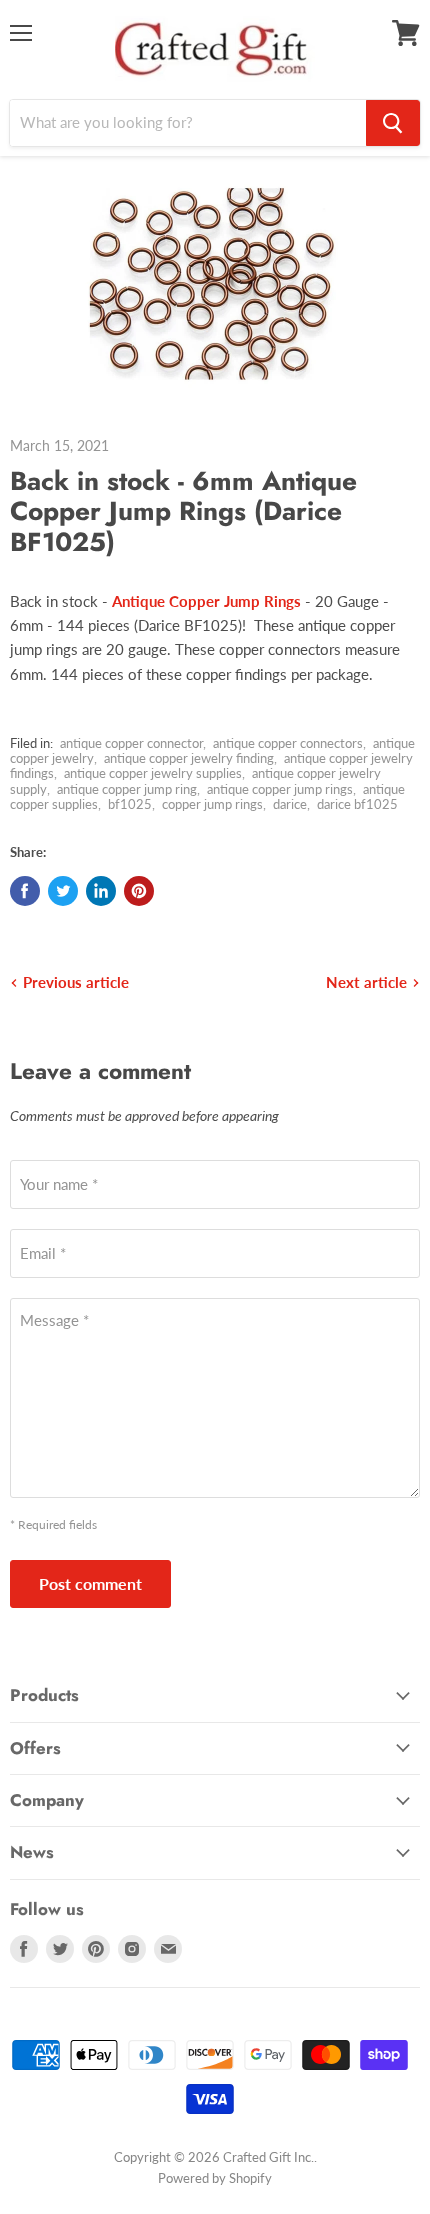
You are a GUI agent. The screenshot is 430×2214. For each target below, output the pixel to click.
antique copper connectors (288, 743)
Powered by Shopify (215, 2178)
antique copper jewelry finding (189, 758)
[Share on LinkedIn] (101, 891)
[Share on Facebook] (25, 891)
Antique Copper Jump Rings (206, 601)
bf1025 (130, 804)
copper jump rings (212, 804)
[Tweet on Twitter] (63, 891)
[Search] (393, 123)
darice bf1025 (357, 804)
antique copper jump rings (280, 789)
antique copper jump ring (127, 789)
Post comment (90, 1583)
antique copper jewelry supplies (153, 773)
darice (290, 804)
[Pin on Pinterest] (139, 891)
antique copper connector (131, 743)
